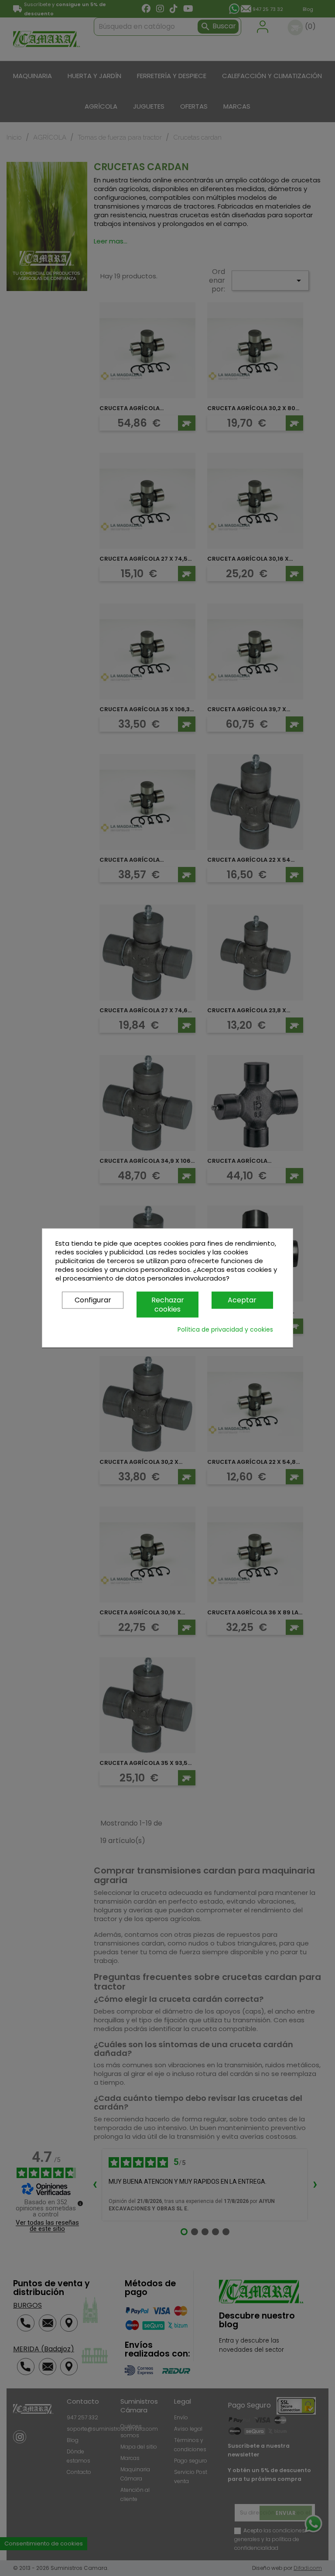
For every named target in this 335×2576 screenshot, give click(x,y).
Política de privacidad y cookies (225, 1330)
